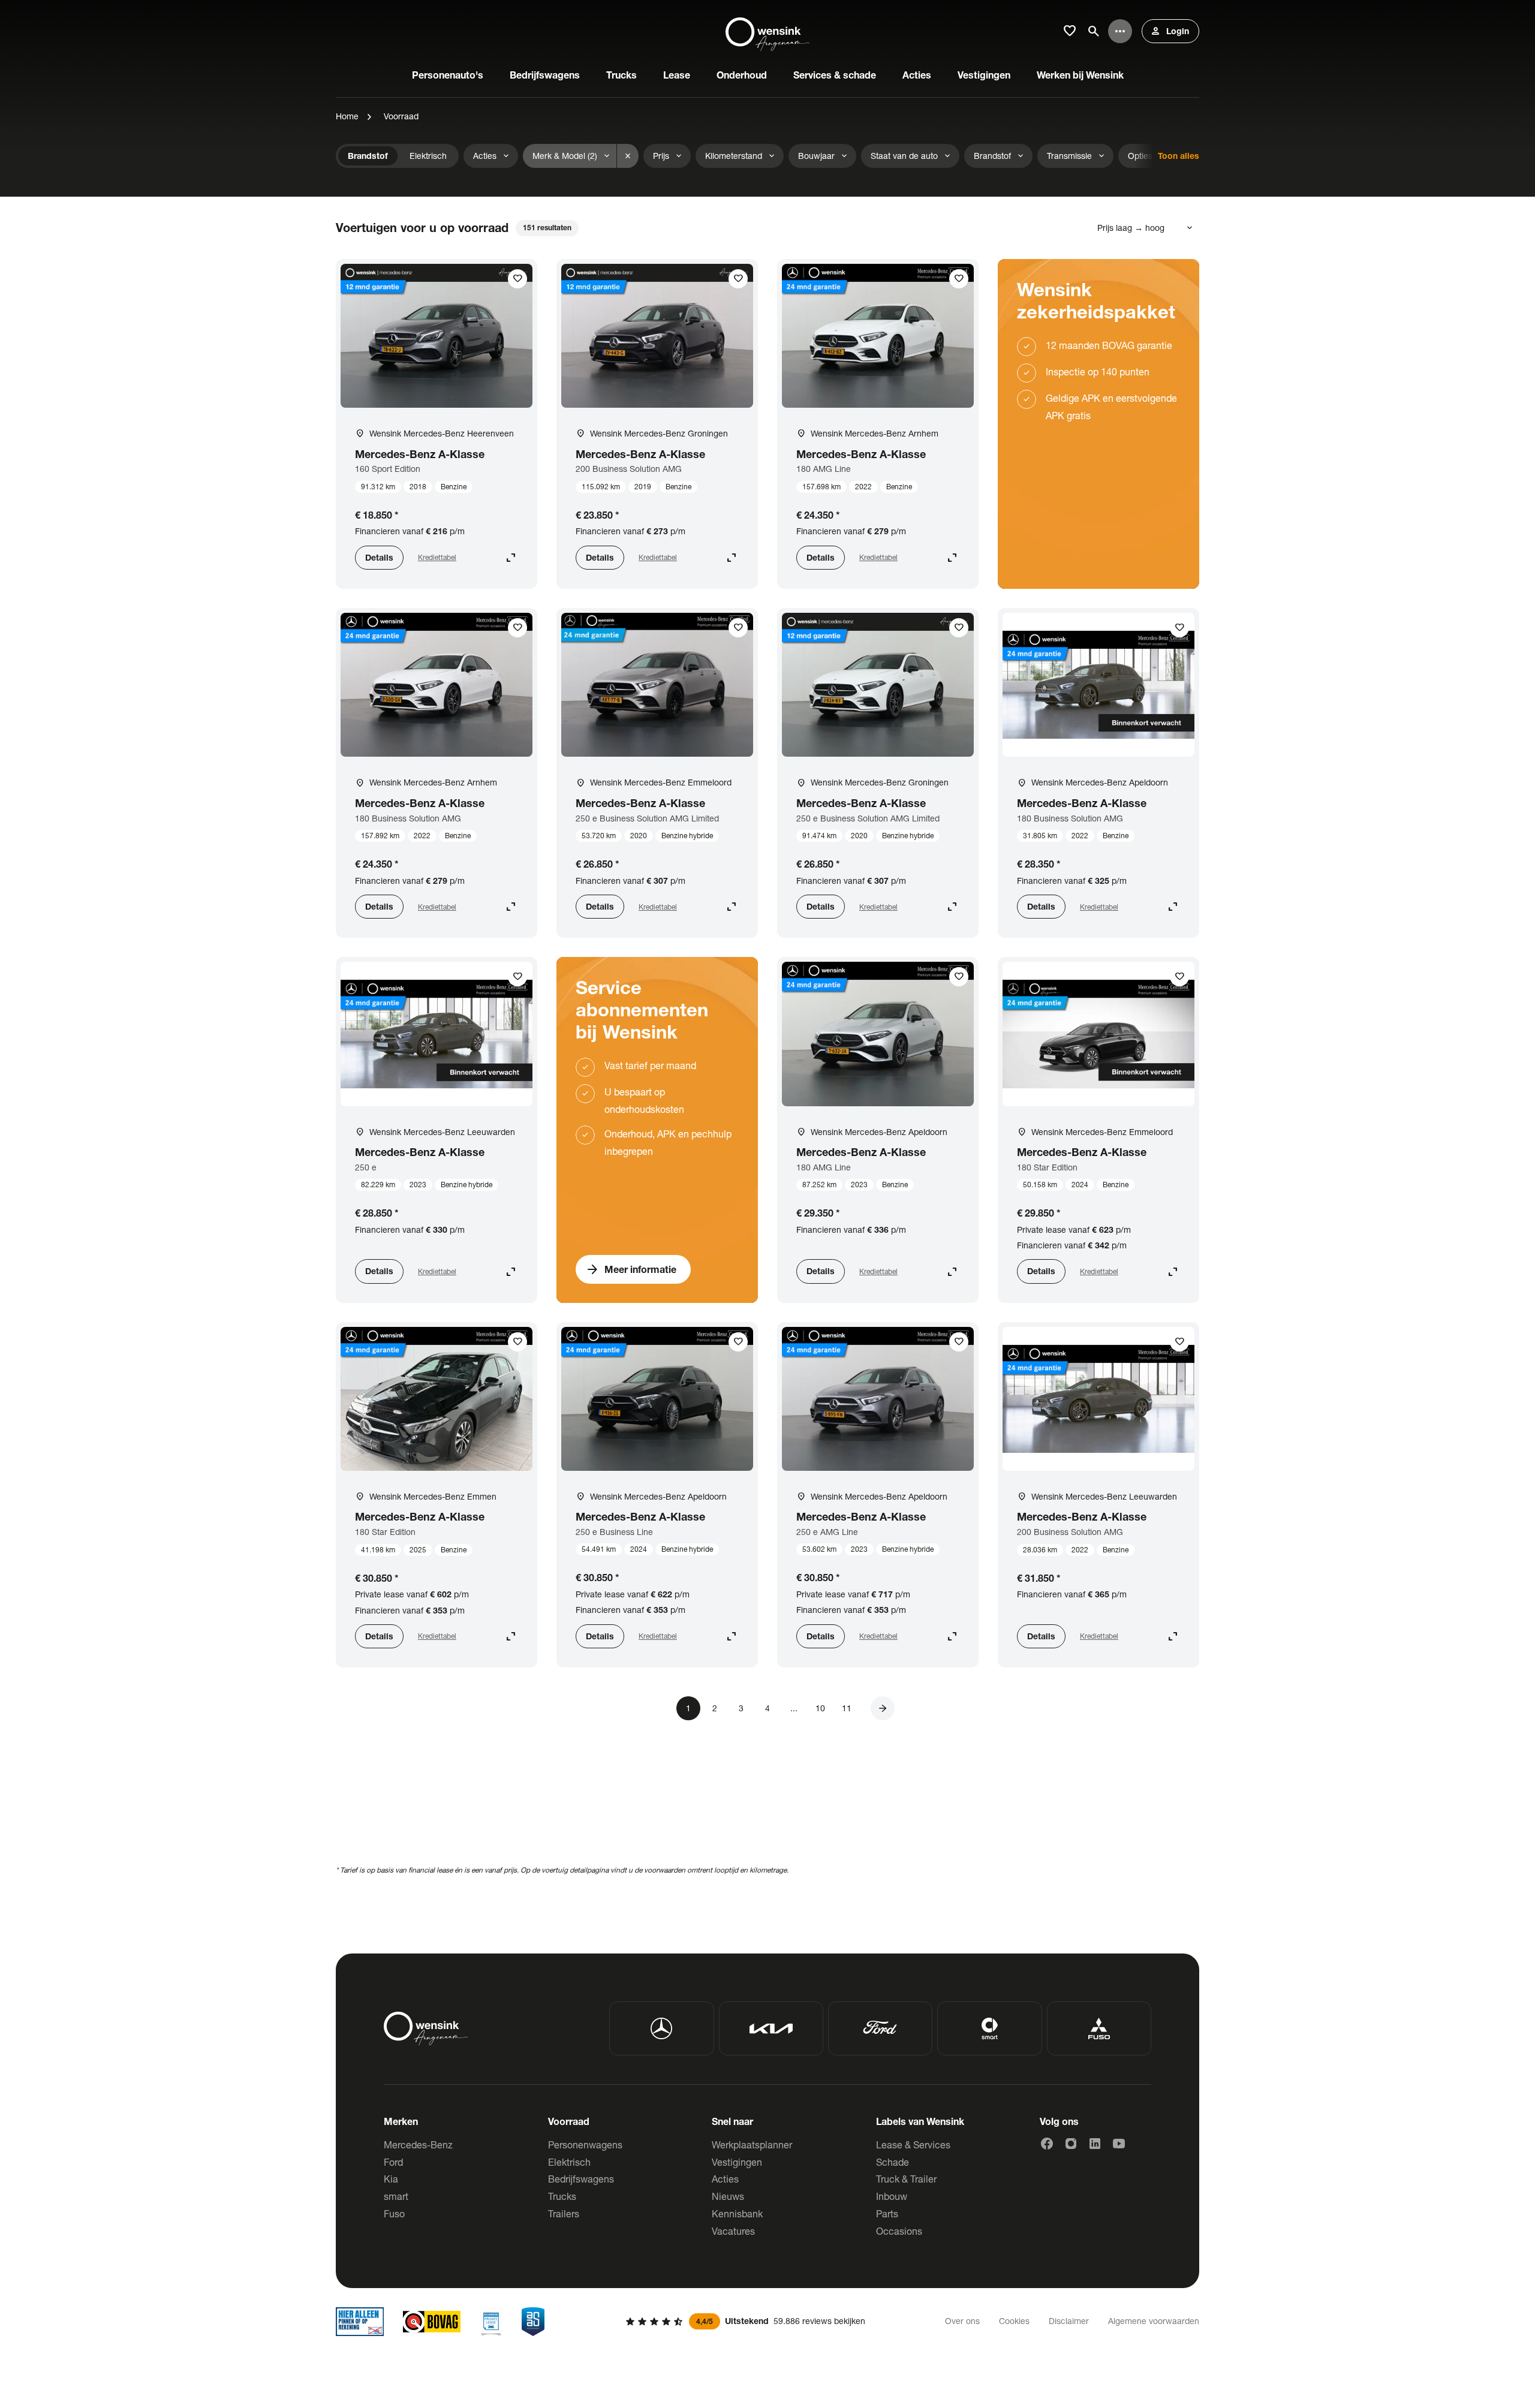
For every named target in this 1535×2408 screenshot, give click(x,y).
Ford (393, 2162)
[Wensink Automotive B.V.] (767, 31)
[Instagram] (1071, 2144)
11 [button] (847, 1708)
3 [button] (741, 1708)
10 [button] (820, 1708)
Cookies (1014, 2321)
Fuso (394, 2213)
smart (396, 2196)
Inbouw (892, 2196)
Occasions (899, 2231)
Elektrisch (569, 2162)
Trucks (562, 2196)
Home (347, 116)
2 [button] (715, 1708)
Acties (725, 2179)
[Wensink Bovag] (432, 2322)
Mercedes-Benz (418, 2144)
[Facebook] (1047, 2144)
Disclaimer (1069, 2321)
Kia (391, 2179)
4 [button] (767, 1708)
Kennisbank (737, 2213)
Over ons (962, 2321)
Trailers (564, 2213)
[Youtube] (1119, 2144)
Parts (887, 2213)
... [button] (794, 1708)
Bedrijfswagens (581, 2179)
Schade (893, 2162)
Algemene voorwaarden (1154, 2321)
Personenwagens (585, 2144)
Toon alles (1179, 156)
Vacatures (733, 2231)
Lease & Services (913, 2144)
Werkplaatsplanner (752, 2144)
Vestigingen (737, 2162)
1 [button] (688, 1708)
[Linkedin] (1095, 2144)
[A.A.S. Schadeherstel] (533, 2322)
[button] (883, 1708)
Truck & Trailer (906, 2179)
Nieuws (728, 2196)
